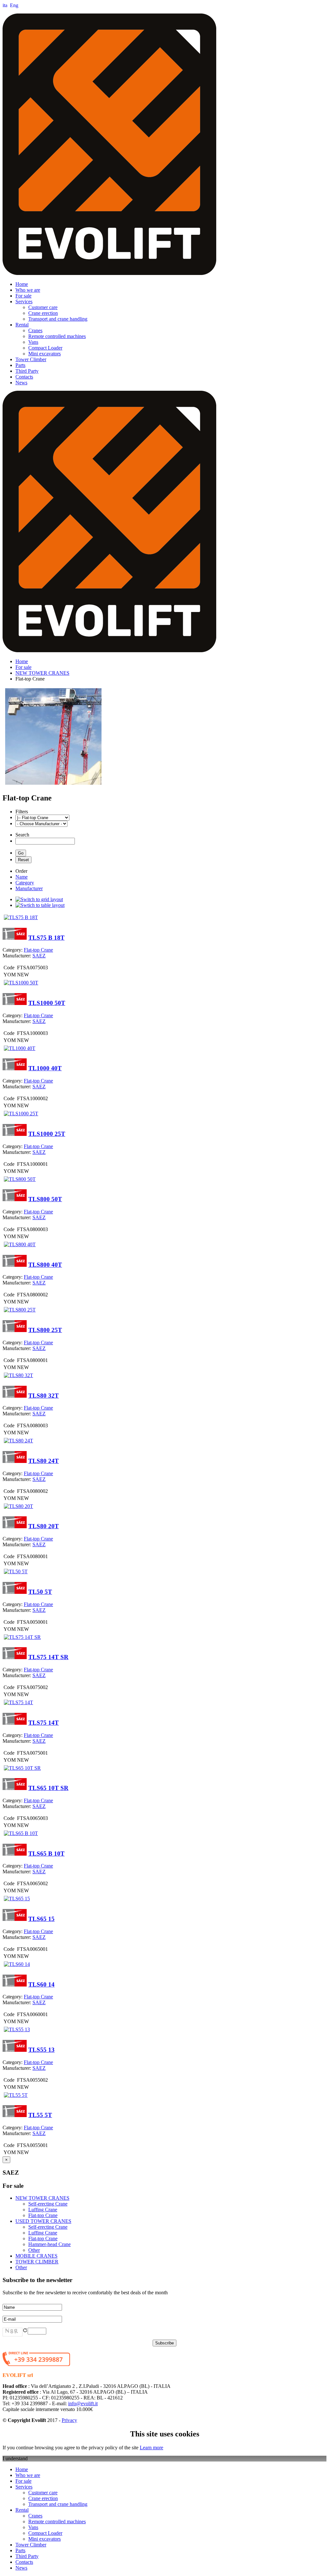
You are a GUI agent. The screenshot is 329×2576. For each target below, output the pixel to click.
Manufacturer (29, 888)
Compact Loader (45, 348)
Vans (33, 342)
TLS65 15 (41, 1919)
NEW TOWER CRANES (42, 673)
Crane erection (43, 313)
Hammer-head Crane (49, 2244)
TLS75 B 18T (46, 938)
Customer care (43, 307)
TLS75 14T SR (48, 1657)
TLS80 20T (44, 1526)
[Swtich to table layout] (40, 905)
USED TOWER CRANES (43, 2221)
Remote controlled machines (57, 336)
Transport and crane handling (58, 319)
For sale (23, 296)
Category (25, 883)
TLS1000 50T (47, 1003)
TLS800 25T (45, 1330)
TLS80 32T (44, 1396)
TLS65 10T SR (48, 1788)
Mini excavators (44, 354)
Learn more (151, 2448)
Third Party (27, 371)
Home (22, 284)
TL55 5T (40, 2115)
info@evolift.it (83, 2403)
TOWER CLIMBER (37, 2262)
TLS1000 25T (47, 1134)
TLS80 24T (44, 1461)
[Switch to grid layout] (39, 899)
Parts (20, 365)
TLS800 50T (45, 1199)
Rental (22, 325)
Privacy (69, 2420)
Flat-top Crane (43, 2215)
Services (24, 301)
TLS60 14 (41, 1984)
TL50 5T (40, 1592)
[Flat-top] (53, 784)
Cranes (35, 330)
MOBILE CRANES (36, 2256)
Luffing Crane (43, 2210)
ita (6, 5)
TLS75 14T (44, 1723)
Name (22, 877)
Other (34, 2250)
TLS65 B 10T (46, 1854)
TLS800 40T (45, 1265)
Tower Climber (31, 359)
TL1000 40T (45, 1068)
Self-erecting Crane (48, 2204)
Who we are (28, 290)
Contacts (24, 377)
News (21, 383)
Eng (14, 5)
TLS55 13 (41, 2050)
